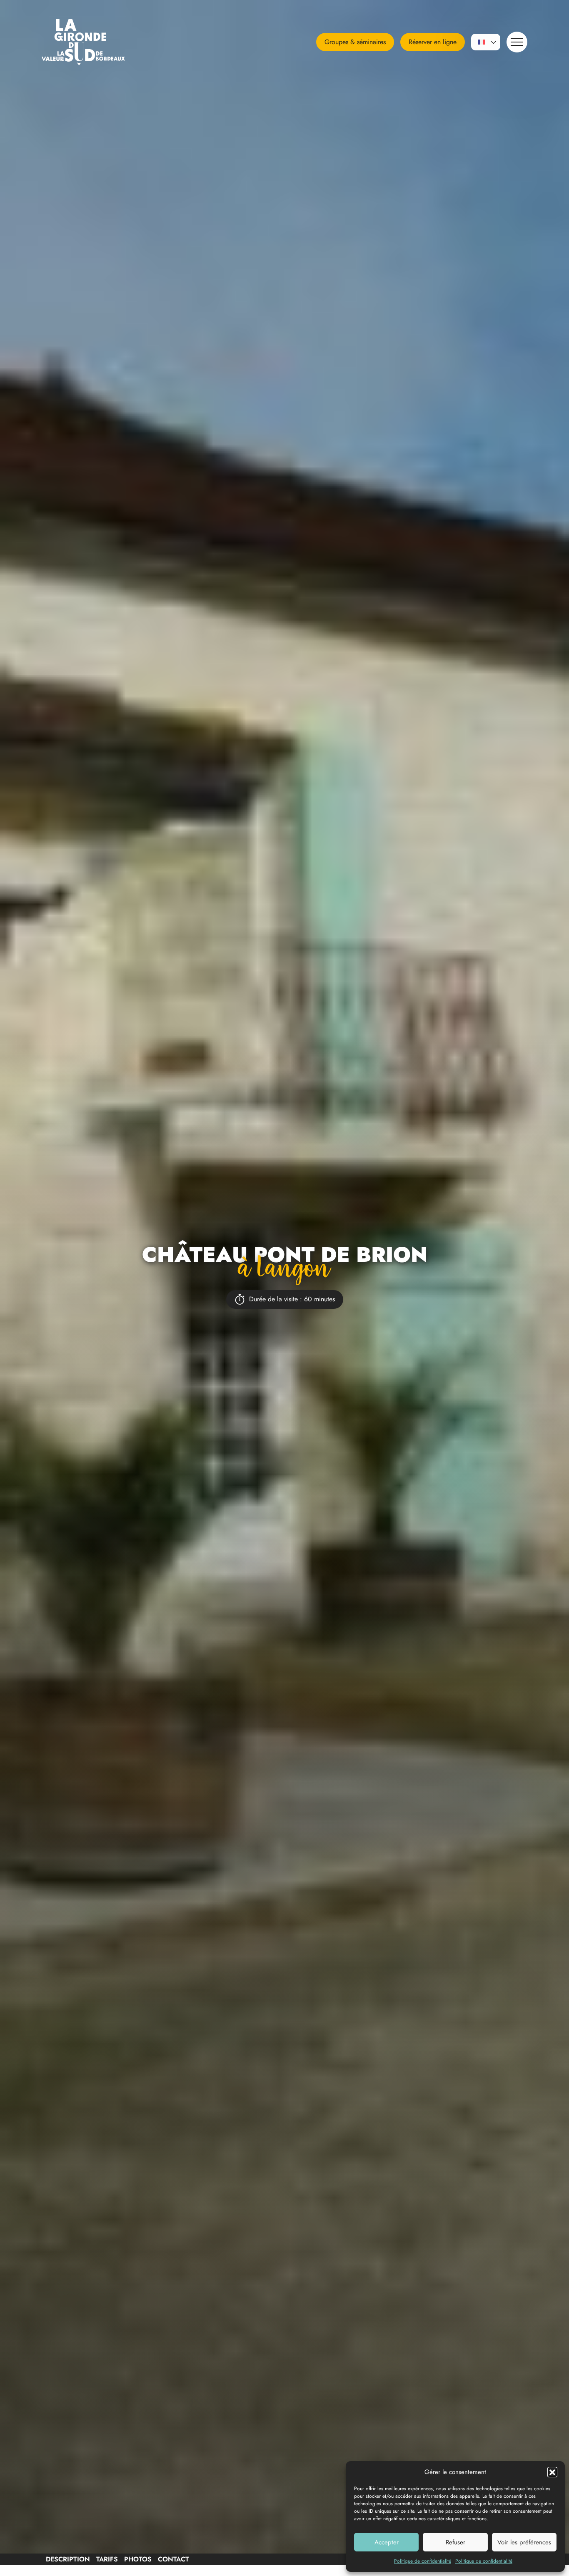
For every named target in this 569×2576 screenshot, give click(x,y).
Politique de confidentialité (423, 2561)
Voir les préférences (524, 2542)
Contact (173, 2559)
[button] (552, 2472)
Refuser (455, 2542)
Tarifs (107, 2559)
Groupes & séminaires (355, 42)
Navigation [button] (517, 42)
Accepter (387, 2542)
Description (68, 2559)
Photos (138, 2559)
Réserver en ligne (433, 42)
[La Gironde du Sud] (94, 42)
